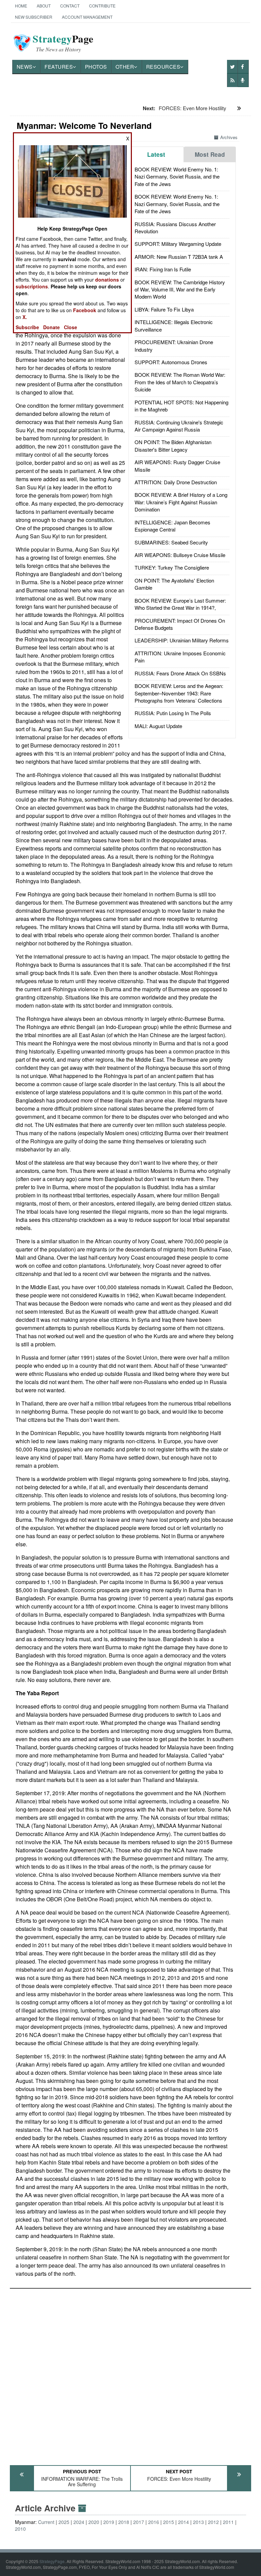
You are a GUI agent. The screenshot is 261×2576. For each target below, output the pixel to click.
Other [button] (125, 66)
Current (46, 2522)
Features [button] (59, 66)
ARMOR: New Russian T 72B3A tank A (179, 257)
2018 (124, 2522)
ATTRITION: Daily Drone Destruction (176, 482)
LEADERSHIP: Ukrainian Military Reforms (182, 640)
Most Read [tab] (210, 154)
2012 (213, 2522)
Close (71, 327)
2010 (20, 2529)
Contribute (102, 6)
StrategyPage (52, 2561)
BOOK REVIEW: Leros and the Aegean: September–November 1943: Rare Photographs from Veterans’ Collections (179, 693)
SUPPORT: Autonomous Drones (171, 362)
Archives (229, 137)
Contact (70, 6)
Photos (96, 66)
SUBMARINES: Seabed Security (171, 542)
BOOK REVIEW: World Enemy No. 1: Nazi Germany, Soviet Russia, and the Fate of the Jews (177, 176)
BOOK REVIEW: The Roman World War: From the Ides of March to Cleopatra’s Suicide (180, 382)
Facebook (85, 310)
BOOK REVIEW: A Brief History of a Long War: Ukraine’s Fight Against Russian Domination (181, 502)
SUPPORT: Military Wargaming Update (178, 244)
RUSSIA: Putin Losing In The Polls (173, 713)
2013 (198, 2522)
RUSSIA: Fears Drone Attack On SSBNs (180, 673)
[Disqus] (131, 2374)
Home (21, 6)
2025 (64, 2522)
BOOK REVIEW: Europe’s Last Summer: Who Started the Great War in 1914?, (180, 604)
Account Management (87, 17)
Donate (51, 327)
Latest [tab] (156, 154)
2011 (228, 2522)
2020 (94, 2522)
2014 (184, 2522)
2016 (154, 2522)
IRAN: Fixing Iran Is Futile (163, 269)
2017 (139, 2522)
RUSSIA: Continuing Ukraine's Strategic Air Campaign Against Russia (179, 426)
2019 (109, 2522)
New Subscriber (34, 17)
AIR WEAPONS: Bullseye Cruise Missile (180, 555)
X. (25, 317)
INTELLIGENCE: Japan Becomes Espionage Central (172, 526)
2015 (169, 2522)
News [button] (25, 66)
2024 (79, 2522)
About (44, 6)
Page (63, 43)
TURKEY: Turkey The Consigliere (172, 567)
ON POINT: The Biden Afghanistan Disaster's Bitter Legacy (173, 445)
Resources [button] (163, 66)
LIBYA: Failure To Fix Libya (164, 309)
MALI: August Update (158, 726)
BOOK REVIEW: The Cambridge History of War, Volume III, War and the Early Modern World (180, 289)
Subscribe (27, 327)
